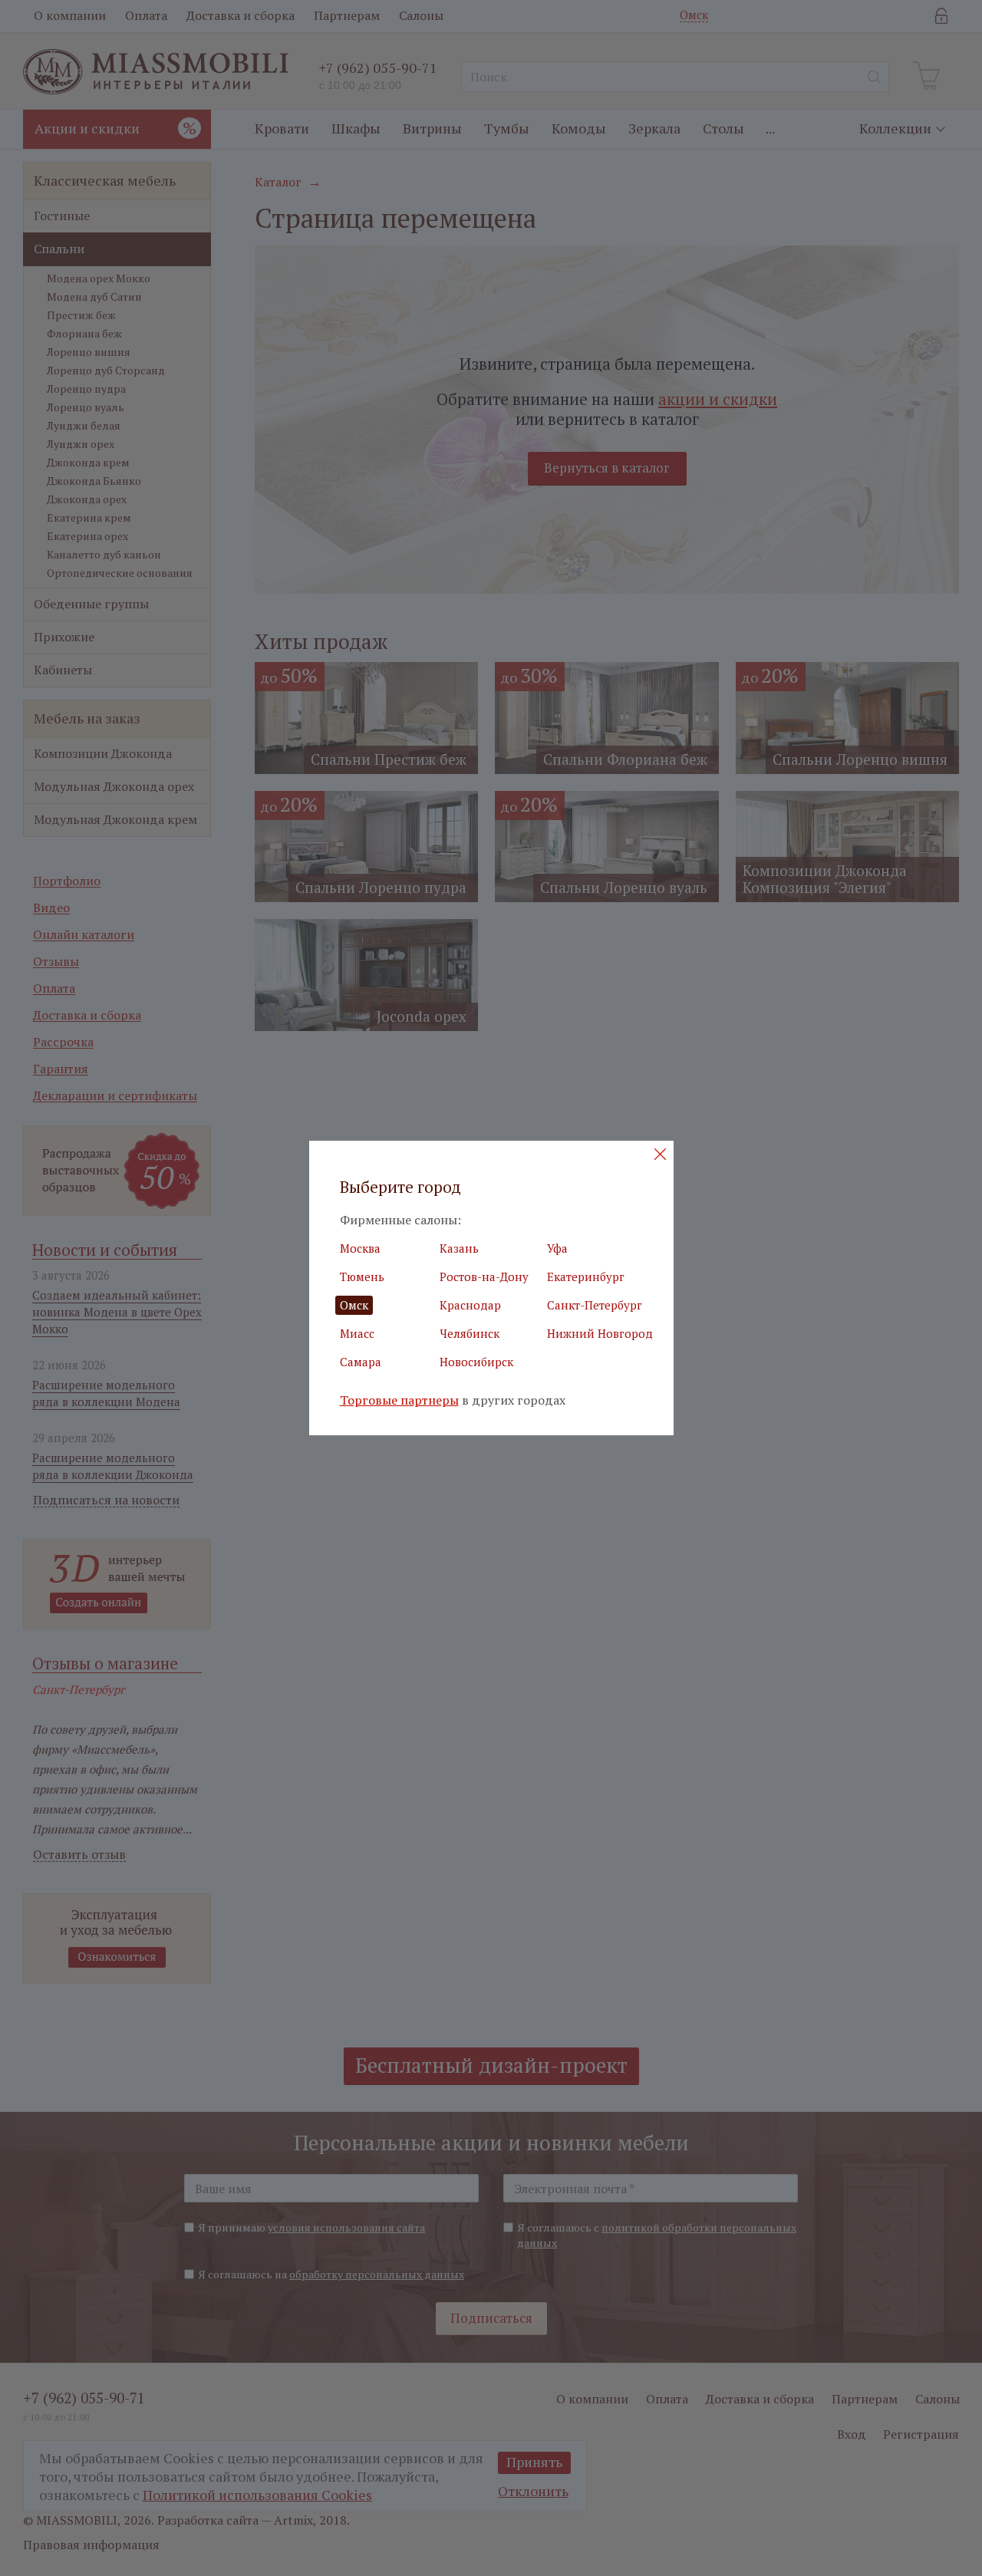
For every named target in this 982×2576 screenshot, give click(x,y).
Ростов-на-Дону (484, 1276)
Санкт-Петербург (595, 1305)
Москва (360, 1248)
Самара (361, 1362)
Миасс (357, 1333)
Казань (459, 1248)
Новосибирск (476, 1362)
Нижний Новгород (600, 1333)
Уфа (557, 1248)
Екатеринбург (586, 1276)
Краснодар (470, 1305)
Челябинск (470, 1333)
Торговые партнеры (399, 1400)
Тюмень (362, 1276)
